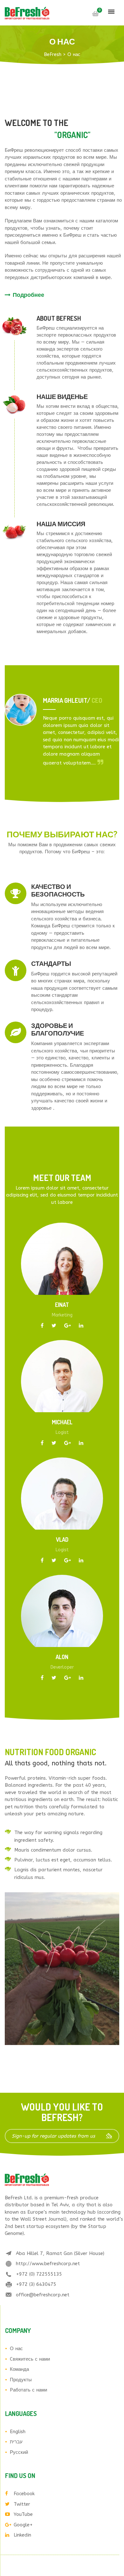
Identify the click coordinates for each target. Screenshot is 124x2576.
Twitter (22, 2504)
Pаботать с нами (28, 2390)
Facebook (24, 2494)
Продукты (21, 2380)
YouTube (23, 2514)
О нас (16, 2349)
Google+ (23, 2525)
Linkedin (22, 2535)
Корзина (95, 14)
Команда (19, 2369)
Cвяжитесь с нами (30, 2359)
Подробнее (28, 295)
